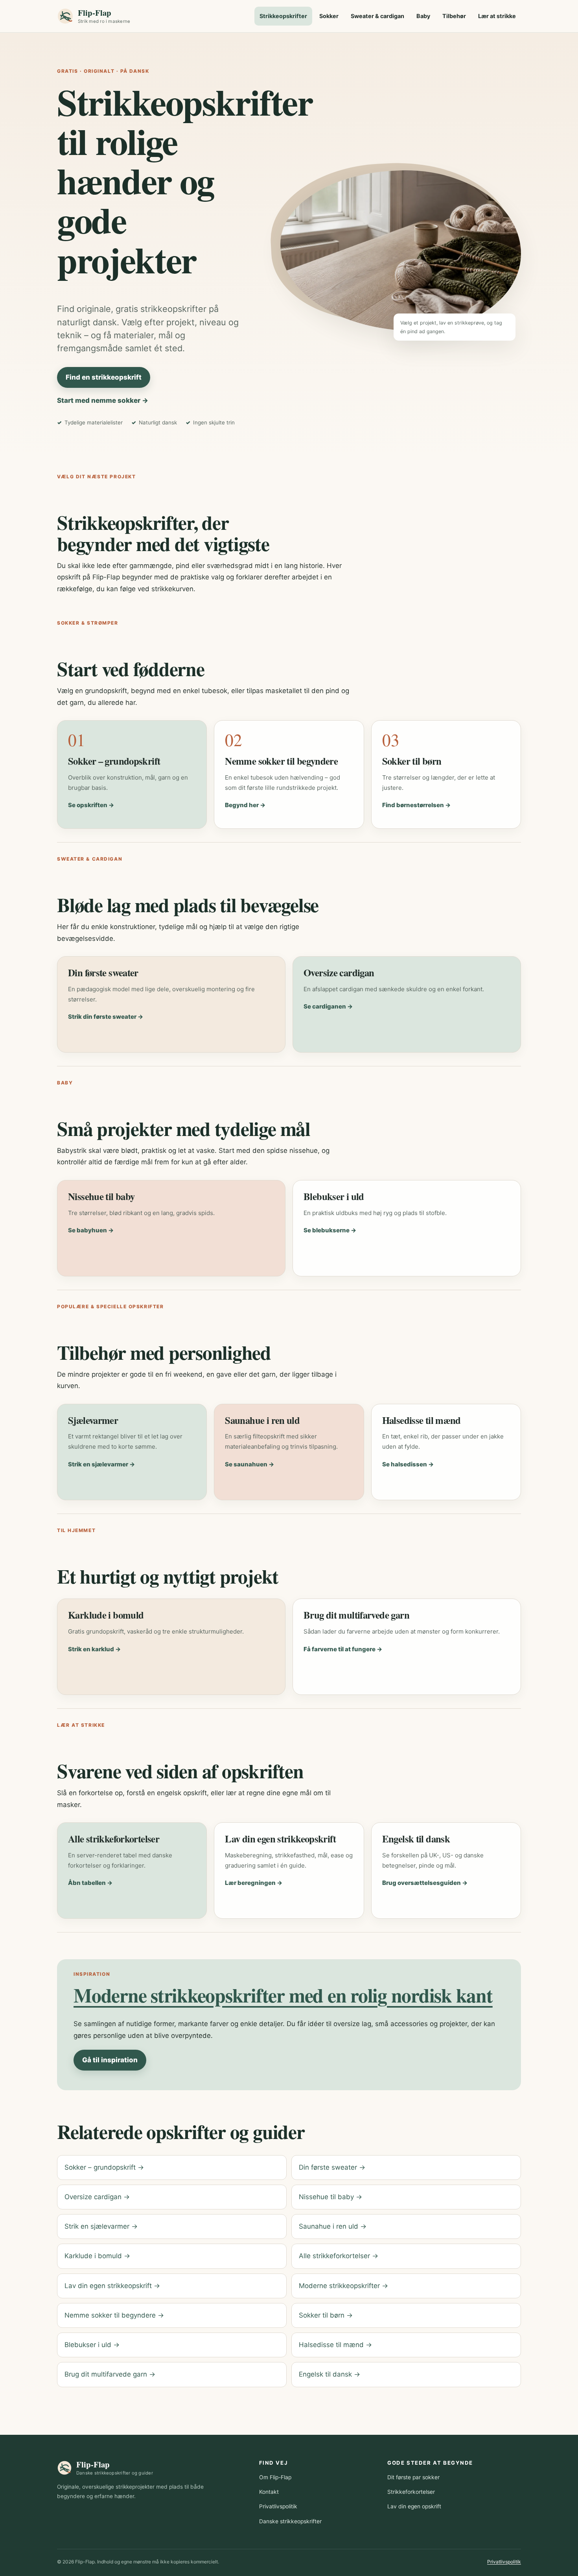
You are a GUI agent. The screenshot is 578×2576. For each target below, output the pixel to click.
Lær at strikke (497, 16)
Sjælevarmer (93, 1420)
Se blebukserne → (330, 1230)
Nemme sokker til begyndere (281, 761)
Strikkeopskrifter (283, 16)
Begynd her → (245, 805)
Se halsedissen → (408, 1464)
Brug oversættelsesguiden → (425, 1883)
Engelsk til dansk (416, 1838)
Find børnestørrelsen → (416, 805)
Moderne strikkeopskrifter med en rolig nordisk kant (283, 1995)
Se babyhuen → (91, 1230)
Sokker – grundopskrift (114, 761)
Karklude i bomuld (106, 1615)
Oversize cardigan (339, 972)
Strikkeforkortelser (411, 2492)
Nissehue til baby (101, 1196)
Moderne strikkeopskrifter (343, 2286)
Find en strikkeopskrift (104, 377)
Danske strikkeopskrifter (290, 2521)
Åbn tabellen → (90, 1883)
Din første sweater (103, 972)
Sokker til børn (412, 761)
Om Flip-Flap (275, 2477)
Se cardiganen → (328, 1006)
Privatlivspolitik (278, 2506)
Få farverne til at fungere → (343, 1649)
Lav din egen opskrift (414, 2506)
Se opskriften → (91, 805)
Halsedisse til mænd (422, 1420)
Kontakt (269, 2492)
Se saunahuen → (249, 1464)
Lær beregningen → (254, 1883)
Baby (423, 16)
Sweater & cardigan (377, 16)
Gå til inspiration (110, 2060)
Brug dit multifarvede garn (356, 1615)
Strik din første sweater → (106, 1017)
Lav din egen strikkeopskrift (280, 1838)
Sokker (329, 16)
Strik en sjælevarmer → (101, 1464)
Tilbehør (454, 16)
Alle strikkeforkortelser (114, 1838)
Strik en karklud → (94, 1649)
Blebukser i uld (334, 1196)
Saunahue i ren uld (262, 1420)
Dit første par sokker (413, 2477)
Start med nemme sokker (103, 400)
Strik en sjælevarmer (101, 2226)
